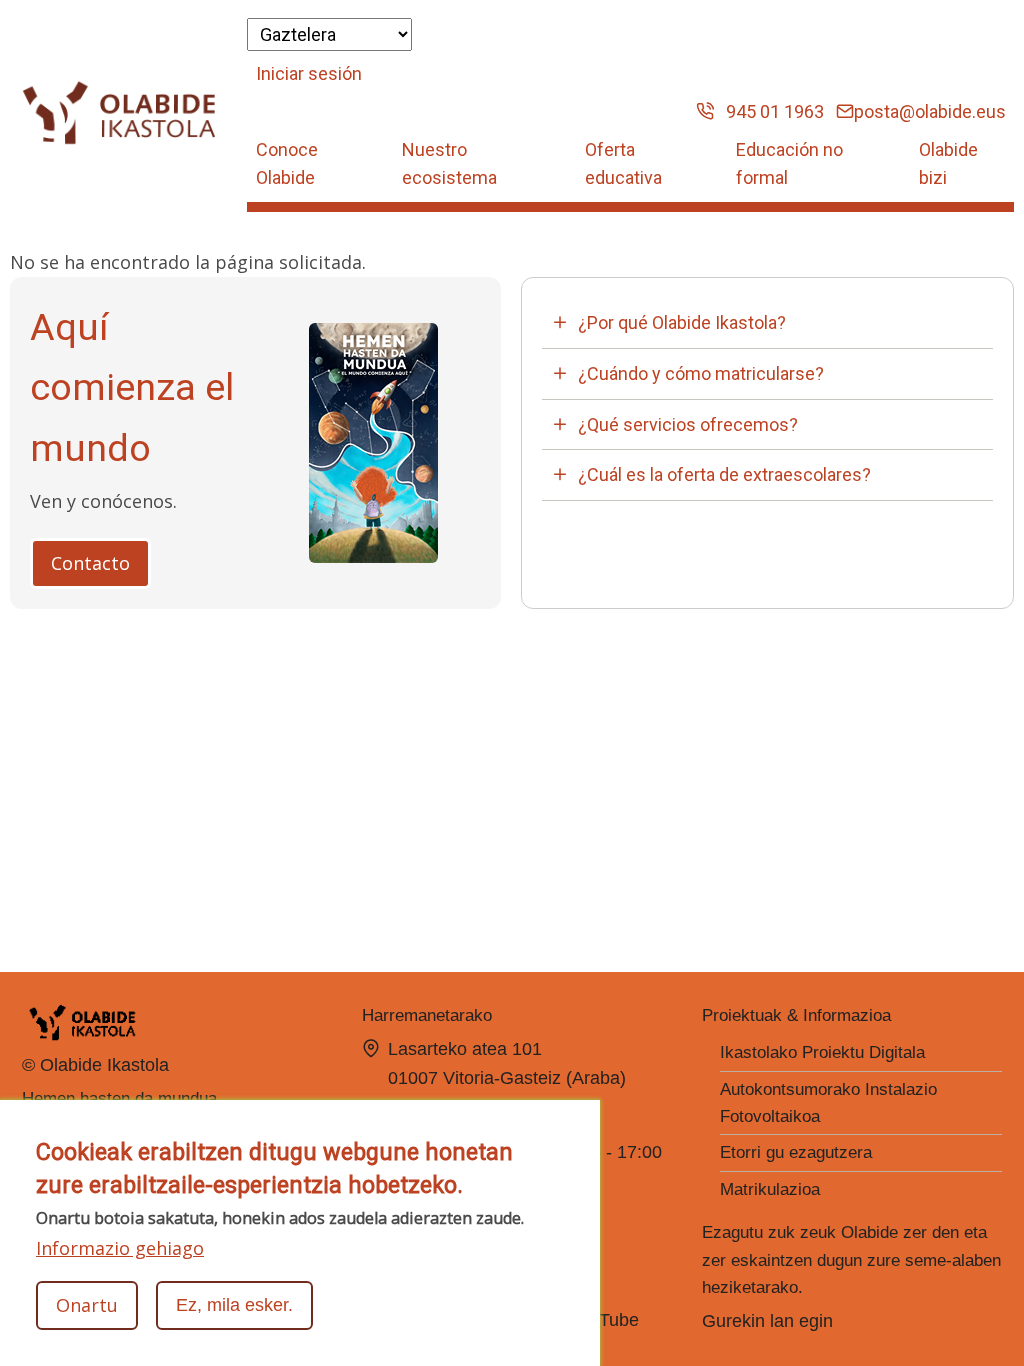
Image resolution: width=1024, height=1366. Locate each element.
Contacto (90, 563)
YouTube (606, 1320)
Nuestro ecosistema (449, 164)
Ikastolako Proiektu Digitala (822, 1052)
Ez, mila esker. (234, 1305)
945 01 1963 (769, 111)
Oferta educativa (623, 164)
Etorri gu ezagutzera (796, 1152)
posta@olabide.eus (930, 111)
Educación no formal (789, 164)
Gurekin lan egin (767, 1321)
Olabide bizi (948, 164)
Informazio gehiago (120, 1248)
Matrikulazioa (770, 1189)
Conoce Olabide (287, 164)
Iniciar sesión (309, 73)
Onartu (87, 1305)
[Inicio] (119, 113)
